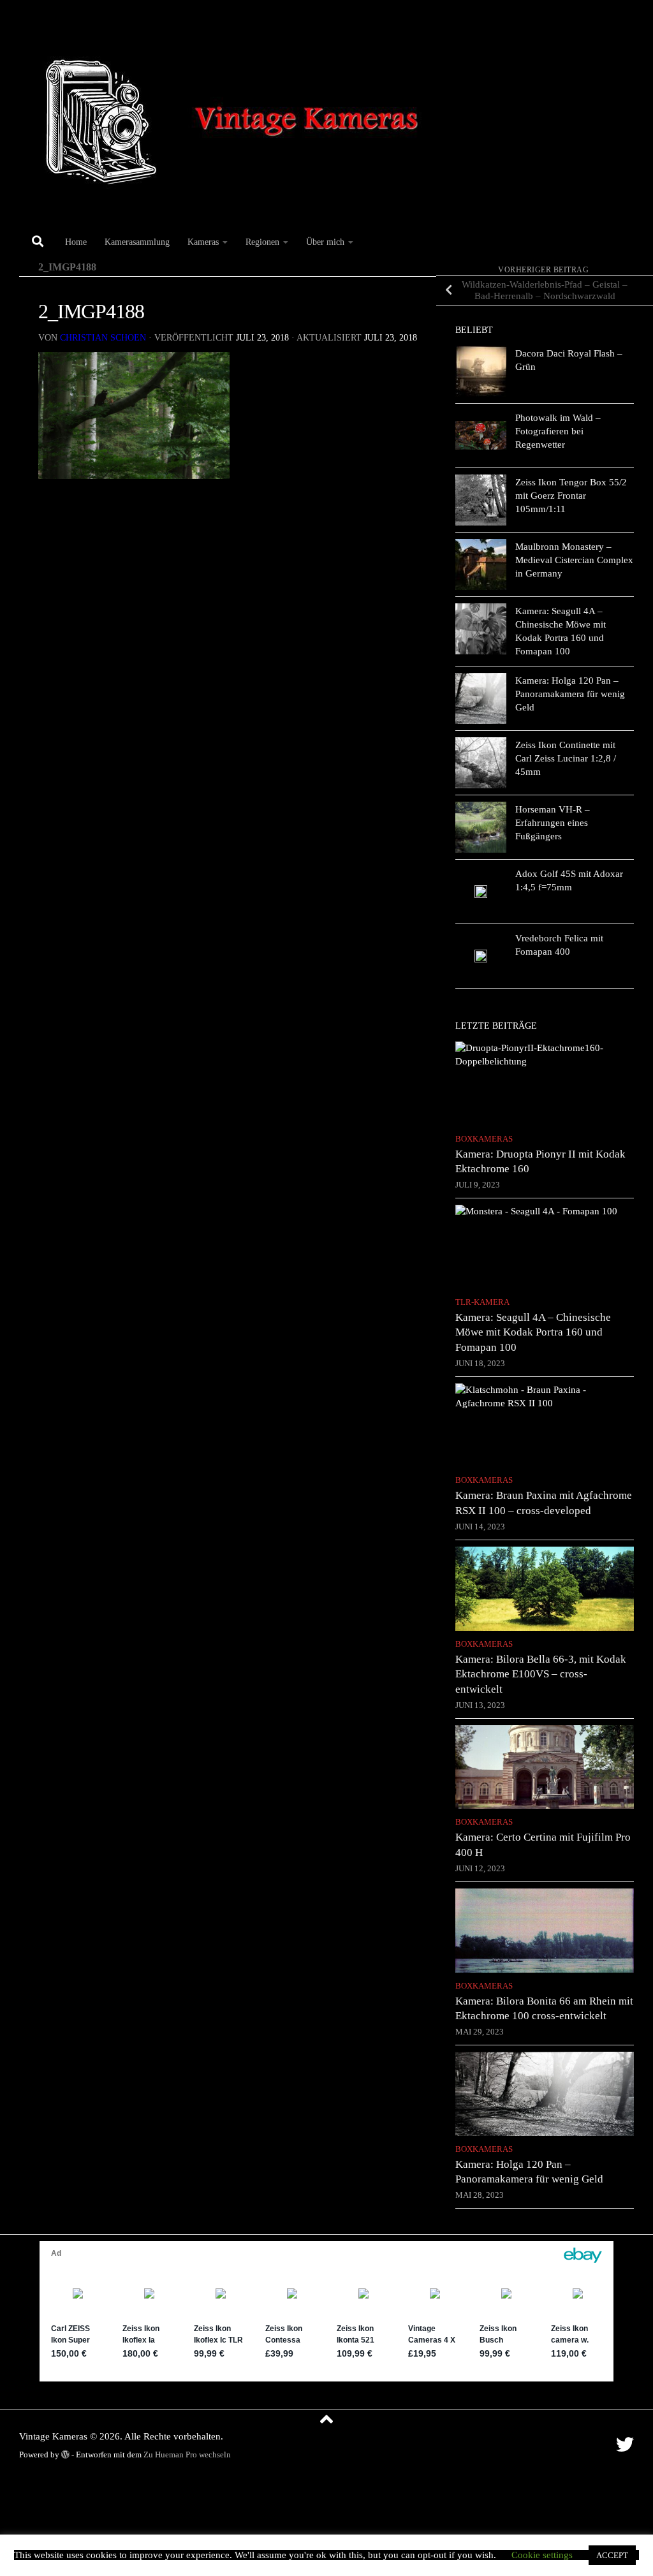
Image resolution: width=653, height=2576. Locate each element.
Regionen (262, 242)
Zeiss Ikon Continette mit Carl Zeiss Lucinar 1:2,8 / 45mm (566, 758)
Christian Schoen (103, 338)
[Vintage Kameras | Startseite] (238, 113)
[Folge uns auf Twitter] (625, 2445)
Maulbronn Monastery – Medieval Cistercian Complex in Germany (574, 560)
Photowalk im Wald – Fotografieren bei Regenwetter (558, 431)
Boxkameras (484, 1139)
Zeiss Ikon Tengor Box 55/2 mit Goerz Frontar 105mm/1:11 (571, 496)
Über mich (325, 242)
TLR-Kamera (482, 1302)
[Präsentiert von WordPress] (65, 2455)
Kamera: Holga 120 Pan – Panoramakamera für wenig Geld (570, 694)
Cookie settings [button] (542, 2555)
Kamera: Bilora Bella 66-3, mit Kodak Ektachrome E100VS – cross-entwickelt (541, 1674)
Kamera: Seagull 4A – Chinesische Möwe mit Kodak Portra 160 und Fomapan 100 (533, 1332)
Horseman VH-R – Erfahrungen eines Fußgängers (553, 823)
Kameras (203, 242)
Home (76, 242)
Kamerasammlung (137, 242)
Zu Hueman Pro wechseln (187, 2455)
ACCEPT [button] (612, 2555)
